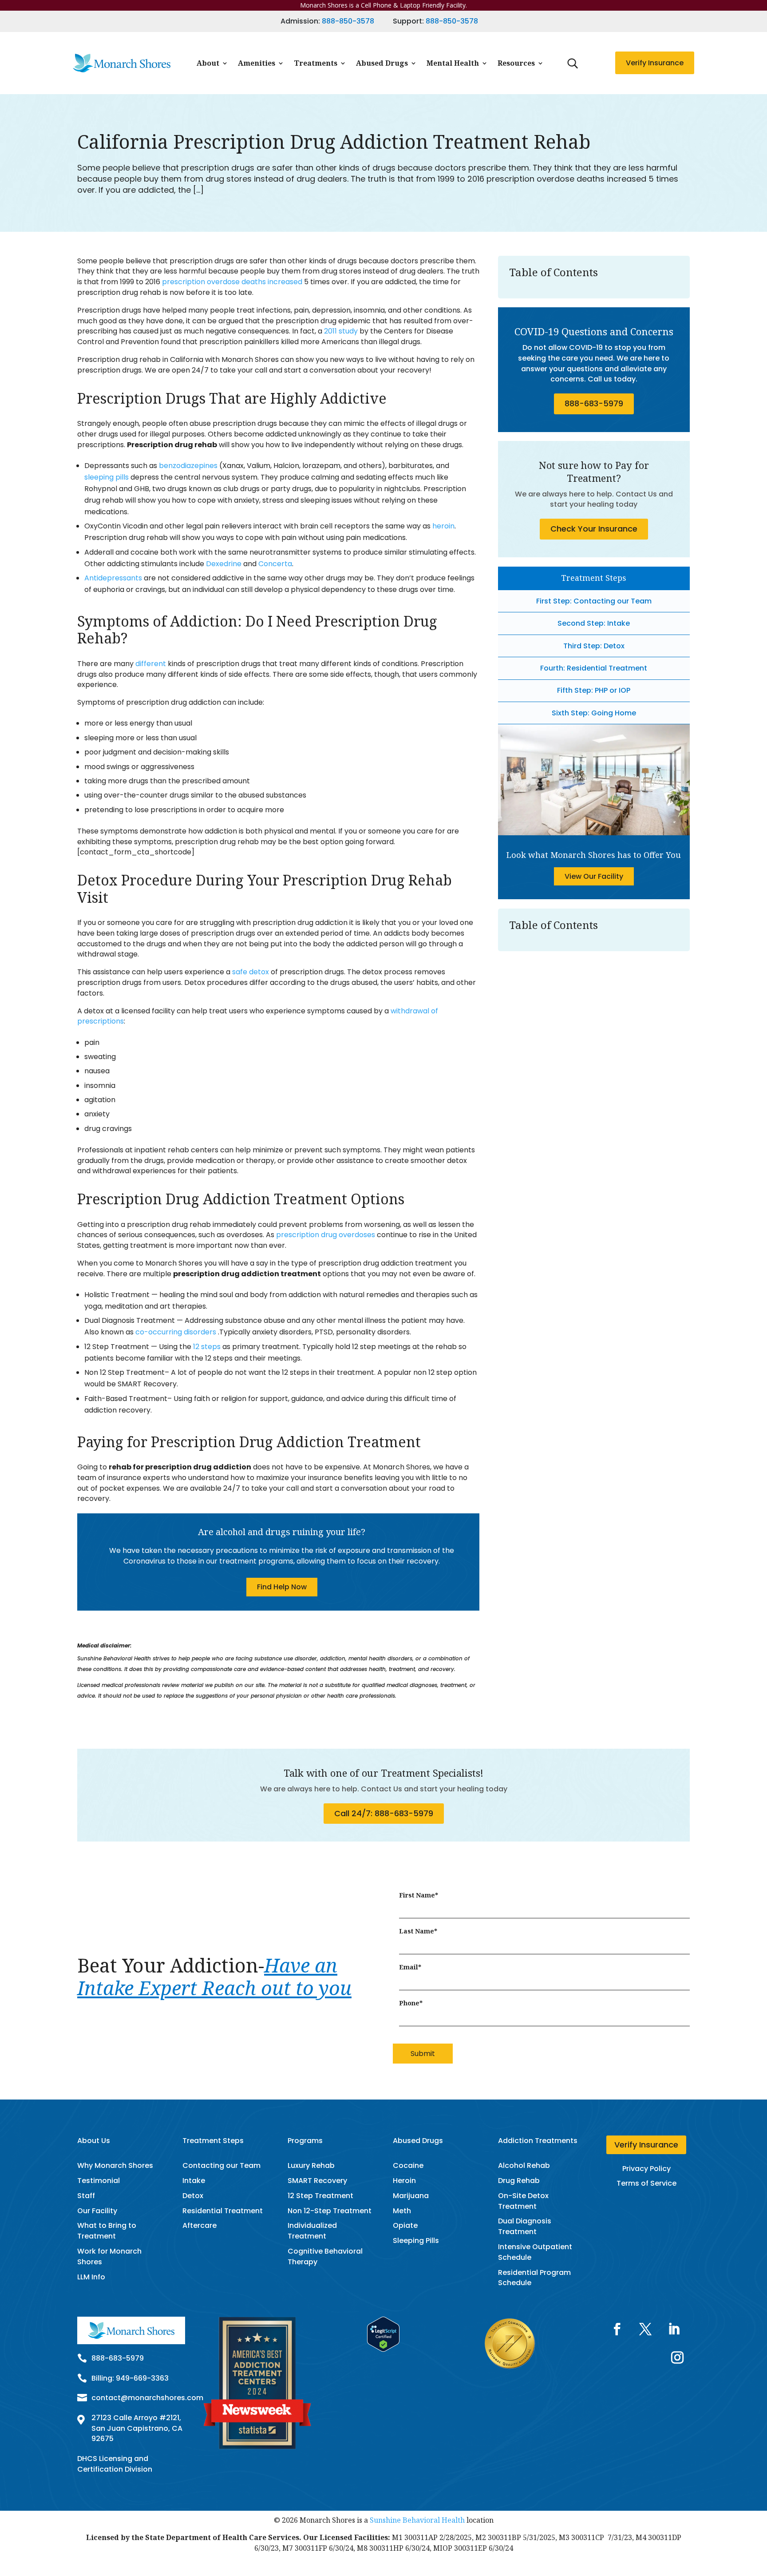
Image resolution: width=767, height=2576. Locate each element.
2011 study (341, 331)
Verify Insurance (655, 63)
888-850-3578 (348, 21)
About (208, 63)
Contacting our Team (221, 2165)
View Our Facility (594, 876)
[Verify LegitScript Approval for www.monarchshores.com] (383, 2349)
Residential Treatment (223, 2211)
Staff (86, 2196)
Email (410, 1967)
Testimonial (99, 2181)
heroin (443, 526)
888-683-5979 (594, 403)
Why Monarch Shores (115, 2165)
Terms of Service (646, 2183)
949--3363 (142, 2378)
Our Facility (97, 2211)
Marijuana (411, 2196)
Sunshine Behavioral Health (417, 2520)
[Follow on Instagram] (677, 2358)
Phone (411, 2003)
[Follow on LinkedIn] (674, 2329)
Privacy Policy (646, 2169)
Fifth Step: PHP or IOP (594, 690)
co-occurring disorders (177, 1332)
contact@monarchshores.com (147, 2398)
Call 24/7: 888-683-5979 (384, 1813)
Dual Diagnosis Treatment (525, 2226)
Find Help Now (282, 1587)
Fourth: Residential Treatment (594, 668)
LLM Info (91, 2277)
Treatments (316, 63)
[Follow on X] (645, 2329)
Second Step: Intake (594, 623)
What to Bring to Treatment (107, 2231)
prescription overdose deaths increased (232, 282)
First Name (419, 1895)
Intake (194, 2181)
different (151, 664)
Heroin (404, 2181)
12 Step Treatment (320, 2196)
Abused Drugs (382, 63)
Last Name (418, 1931)
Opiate (405, 2225)
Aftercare (200, 2225)
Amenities (257, 63)
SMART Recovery (317, 2181)
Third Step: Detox (594, 646)
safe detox (251, 972)
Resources (516, 63)
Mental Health (453, 63)
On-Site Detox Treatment (523, 2201)
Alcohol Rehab (524, 2165)
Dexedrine (224, 564)
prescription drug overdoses (326, 1235)
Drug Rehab (519, 2181)
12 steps (207, 1347)
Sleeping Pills (416, 2241)
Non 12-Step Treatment (330, 2211)
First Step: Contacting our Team (594, 601)
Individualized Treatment (312, 2231)
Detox (193, 2196)
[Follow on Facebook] (617, 2329)
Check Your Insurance (594, 529)
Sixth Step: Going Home (594, 713)
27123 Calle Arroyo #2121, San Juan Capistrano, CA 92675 (137, 2428)
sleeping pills (107, 477)
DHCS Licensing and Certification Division (115, 2464)
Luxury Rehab (311, 2165)
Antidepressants (113, 578)
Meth (402, 2211)
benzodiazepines (189, 466)
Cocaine (408, 2165)
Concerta (275, 564)
